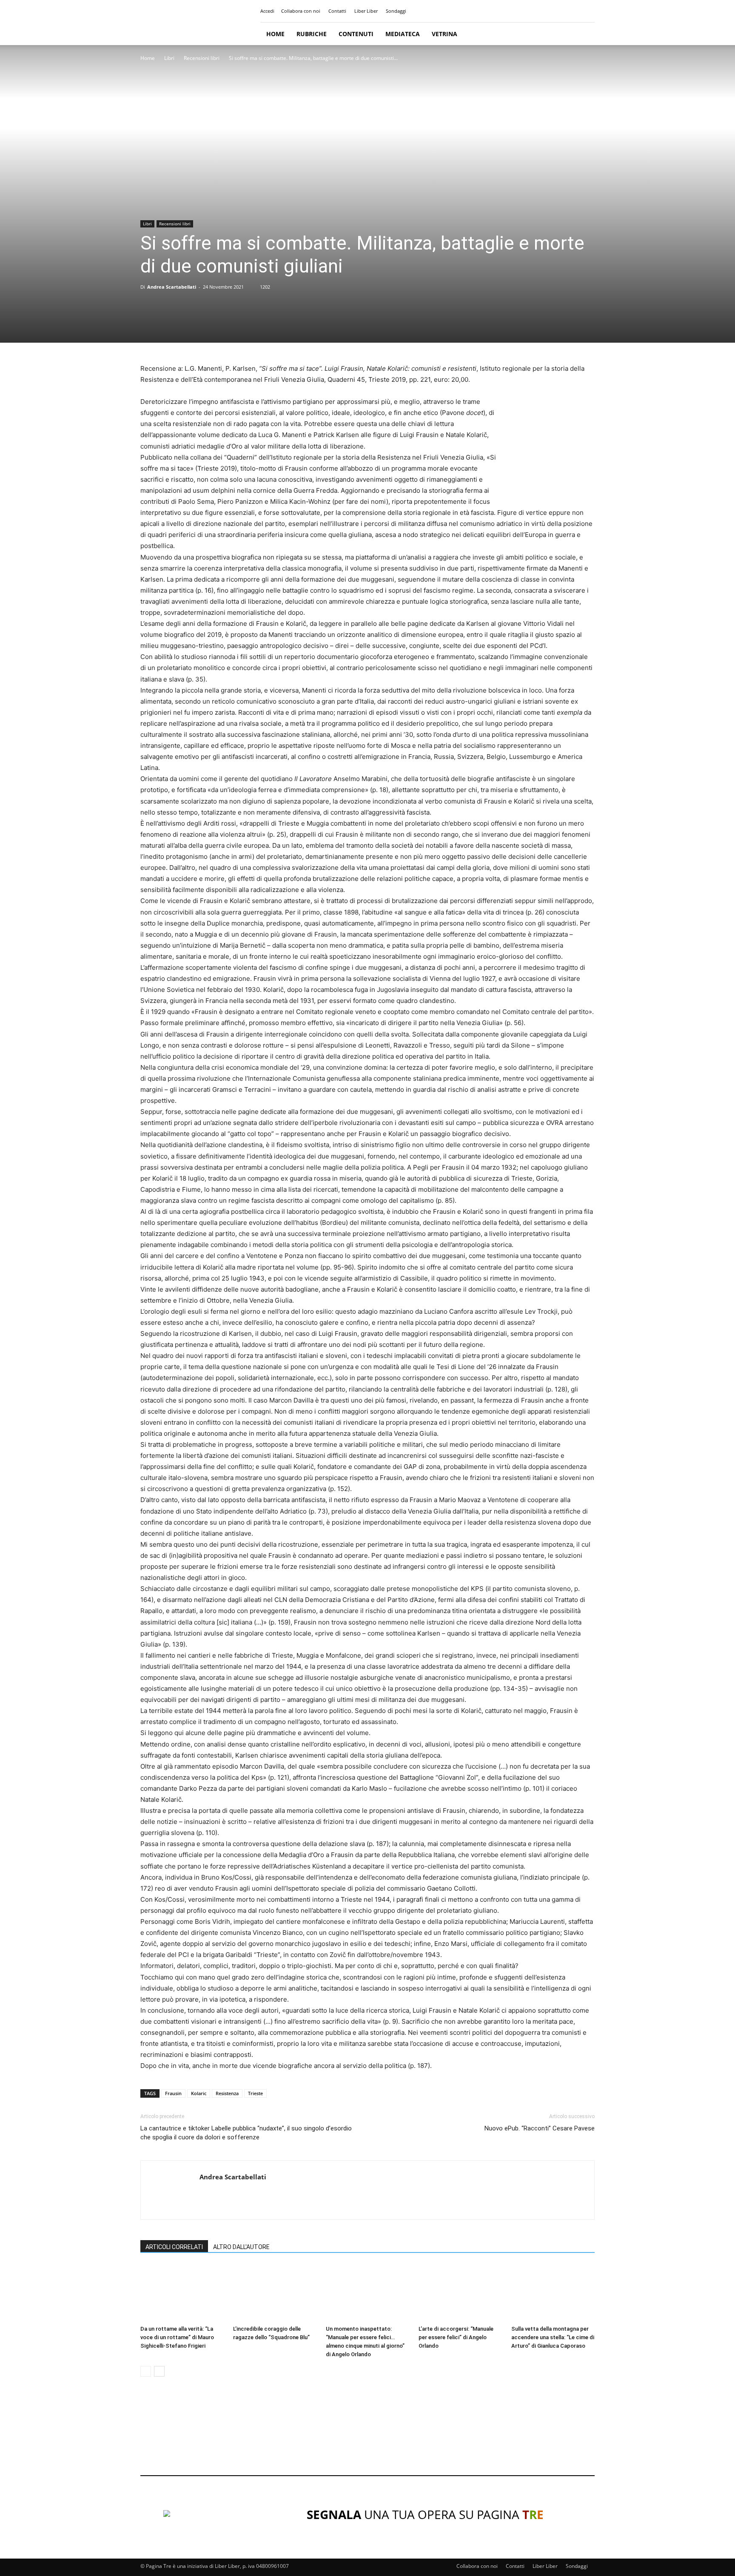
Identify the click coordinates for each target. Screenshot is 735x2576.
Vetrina (444, 34)
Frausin (173, 2093)
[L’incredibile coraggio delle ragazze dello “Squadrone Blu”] (275, 2293)
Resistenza (227, 2093)
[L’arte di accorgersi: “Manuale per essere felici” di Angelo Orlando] (460, 2293)
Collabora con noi (301, 11)
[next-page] (159, 2371)
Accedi (267, 11)
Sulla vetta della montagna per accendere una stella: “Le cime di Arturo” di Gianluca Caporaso (553, 2337)
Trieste (255, 2093)
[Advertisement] (367, 2434)
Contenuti (356, 34)
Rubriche (312, 34)
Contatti (337, 11)
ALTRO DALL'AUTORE (241, 2247)
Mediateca (403, 34)
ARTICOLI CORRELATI (174, 2247)
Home (275, 34)
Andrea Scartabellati (172, 287)
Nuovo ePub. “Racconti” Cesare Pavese (540, 2128)
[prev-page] (146, 2371)
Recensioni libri (202, 58)
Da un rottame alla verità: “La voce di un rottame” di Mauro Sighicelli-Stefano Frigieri (177, 2337)
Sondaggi (396, 11)
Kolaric (199, 2093)
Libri (169, 58)
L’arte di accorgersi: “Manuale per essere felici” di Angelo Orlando (456, 2337)
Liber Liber (366, 11)
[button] (584, 34)
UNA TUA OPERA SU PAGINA (425, 2514)
